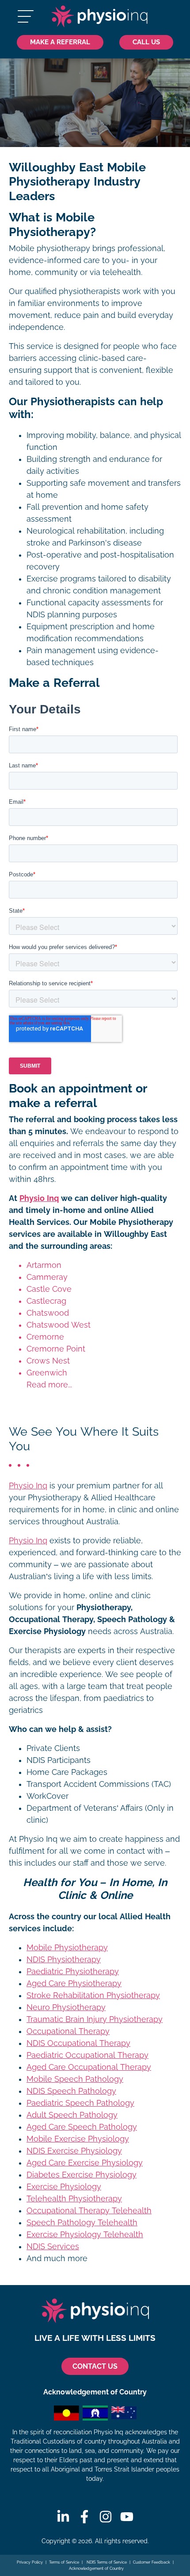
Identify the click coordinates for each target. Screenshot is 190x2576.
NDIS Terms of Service (106, 2562)
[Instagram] (106, 2517)
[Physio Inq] (99, 16)
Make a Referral (60, 42)
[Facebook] (84, 2517)
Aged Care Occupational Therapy (89, 2067)
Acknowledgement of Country (96, 2568)
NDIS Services (53, 2247)
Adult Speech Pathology (72, 2115)
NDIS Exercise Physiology (74, 2151)
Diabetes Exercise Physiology (82, 2175)
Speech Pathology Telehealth (82, 2223)
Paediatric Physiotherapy (73, 1972)
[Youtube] (127, 2517)
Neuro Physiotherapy (66, 2007)
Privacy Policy (30, 2562)
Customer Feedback (152, 2562)
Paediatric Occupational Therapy (87, 2055)
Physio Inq (39, 1198)
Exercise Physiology (64, 2187)
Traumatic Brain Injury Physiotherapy (95, 2019)
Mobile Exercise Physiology (78, 2139)
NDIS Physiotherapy (64, 1960)
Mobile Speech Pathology (75, 2079)
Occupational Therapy (68, 2031)
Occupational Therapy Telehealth (89, 2211)
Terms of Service (64, 2562)
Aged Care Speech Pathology (82, 2127)
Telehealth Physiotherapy (74, 2199)
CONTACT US (95, 2366)
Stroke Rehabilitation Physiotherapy (93, 1995)
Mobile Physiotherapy (67, 1948)
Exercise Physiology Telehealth (85, 2235)
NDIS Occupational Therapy (78, 2043)
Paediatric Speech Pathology (80, 2103)
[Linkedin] (63, 2517)
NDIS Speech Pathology (71, 2091)
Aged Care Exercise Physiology (85, 2163)
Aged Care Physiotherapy (74, 1983)
